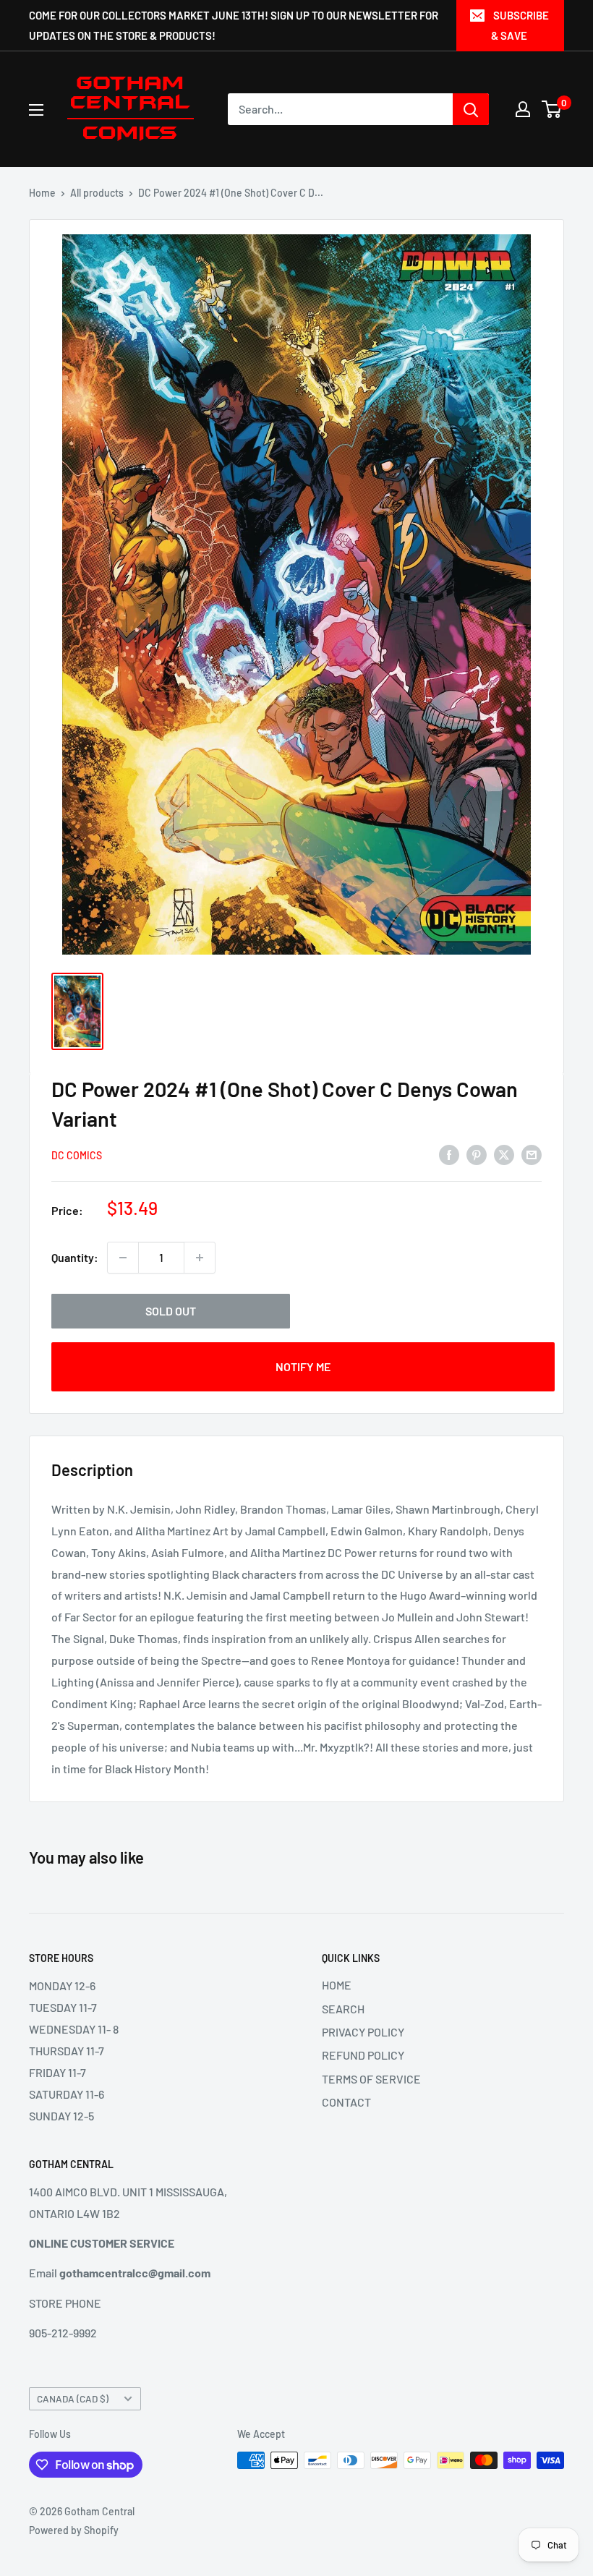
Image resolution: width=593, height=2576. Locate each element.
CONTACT (346, 2102)
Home (42, 193)
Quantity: (75, 1257)
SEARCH (343, 2009)
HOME (337, 1985)
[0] (552, 109)
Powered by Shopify (74, 2530)
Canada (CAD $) (73, 2398)
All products (97, 193)
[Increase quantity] (200, 1258)
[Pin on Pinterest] (477, 1154)
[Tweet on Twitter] (504, 1154)
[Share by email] (532, 1154)
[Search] (471, 109)
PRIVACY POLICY (363, 2032)
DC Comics (77, 1155)
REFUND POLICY (363, 2055)
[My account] (523, 109)
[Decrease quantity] (123, 1258)
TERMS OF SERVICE (371, 2079)
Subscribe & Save (520, 25)
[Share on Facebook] (449, 1154)
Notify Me (303, 1366)
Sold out (171, 1311)
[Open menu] (36, 110)
